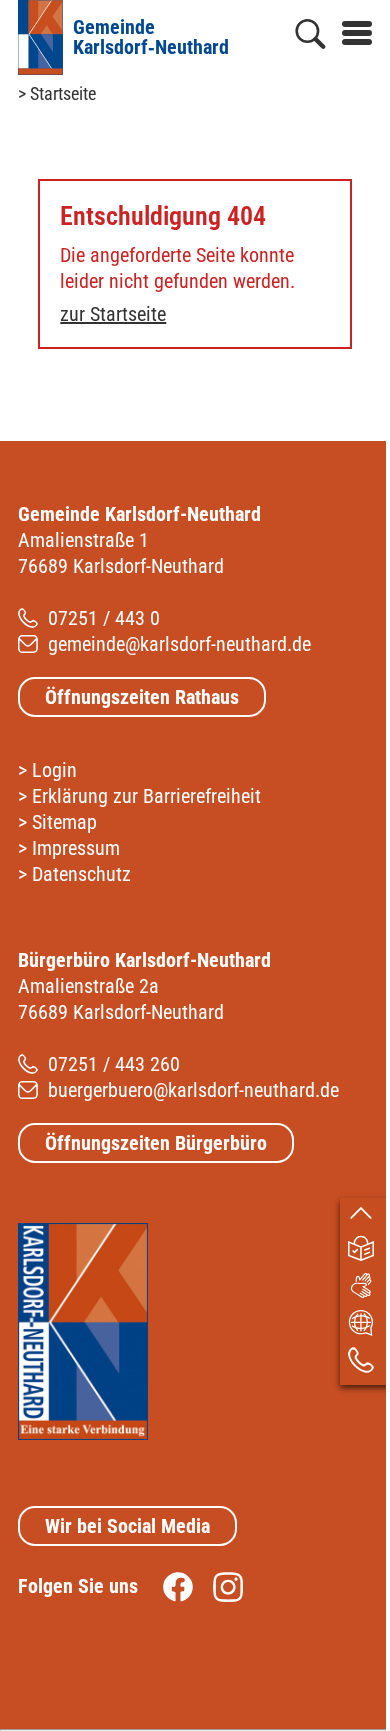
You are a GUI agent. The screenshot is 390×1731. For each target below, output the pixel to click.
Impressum (76, 848)
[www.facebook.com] (168, 1586)
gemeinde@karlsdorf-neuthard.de (179, 644)
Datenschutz (81, 874)
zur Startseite (113, 314)
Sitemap (64, 822)
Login (54, 770)
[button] (349, 29)
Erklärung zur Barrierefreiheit (146, 796)
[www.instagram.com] (218, 1586)
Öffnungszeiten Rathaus (142, 697)
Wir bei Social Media (127, 1526)
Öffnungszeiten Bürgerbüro (156, 1143)
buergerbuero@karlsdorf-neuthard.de (193, 1090)
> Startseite (57, 93)
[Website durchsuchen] (310, 38)
